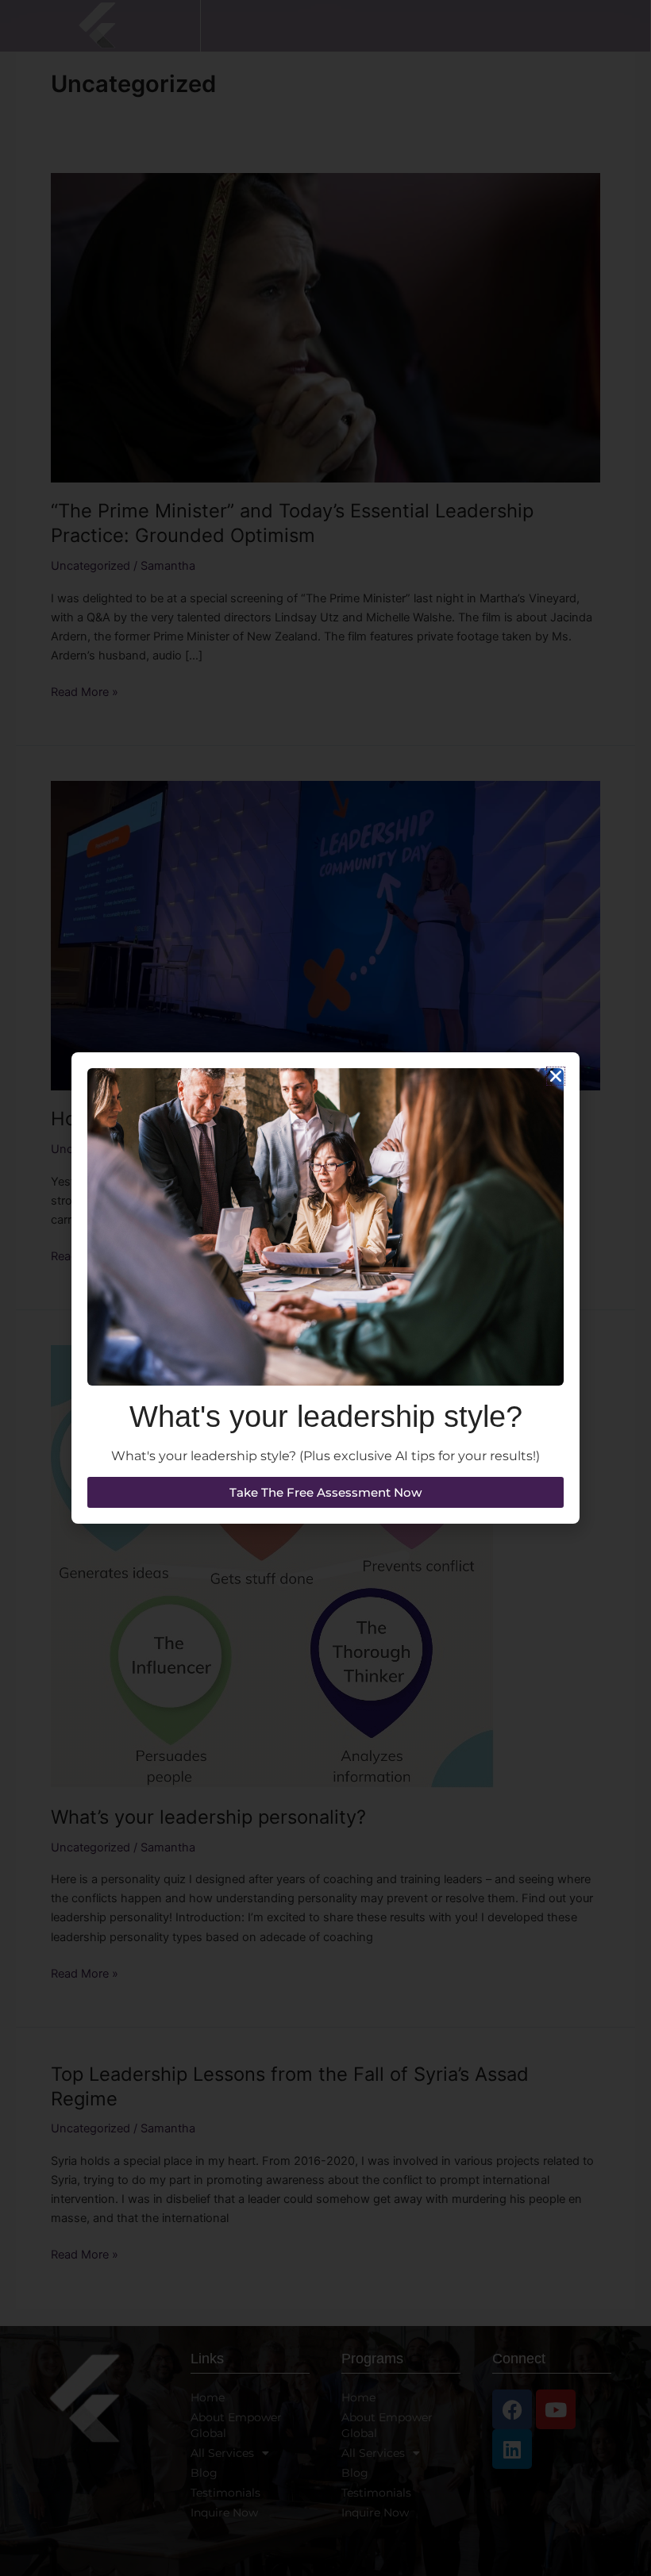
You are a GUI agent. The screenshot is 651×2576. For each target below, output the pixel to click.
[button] (556, 1076)
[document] (325, 1288)
